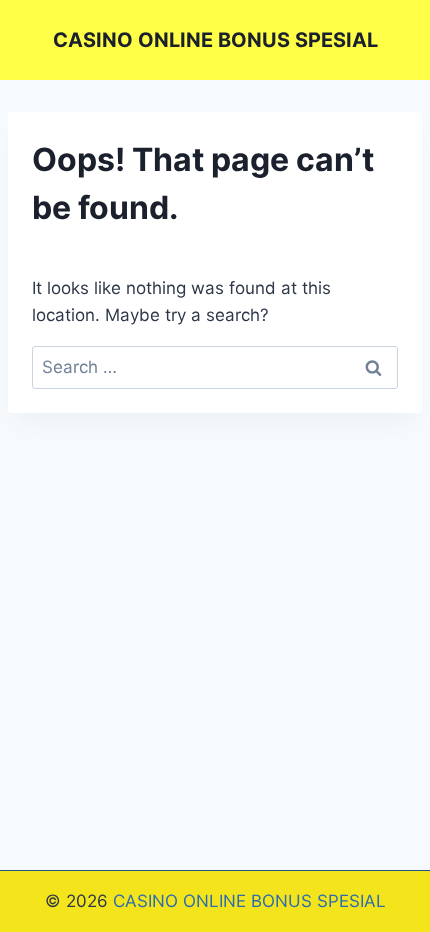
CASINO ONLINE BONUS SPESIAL (249, 901)
